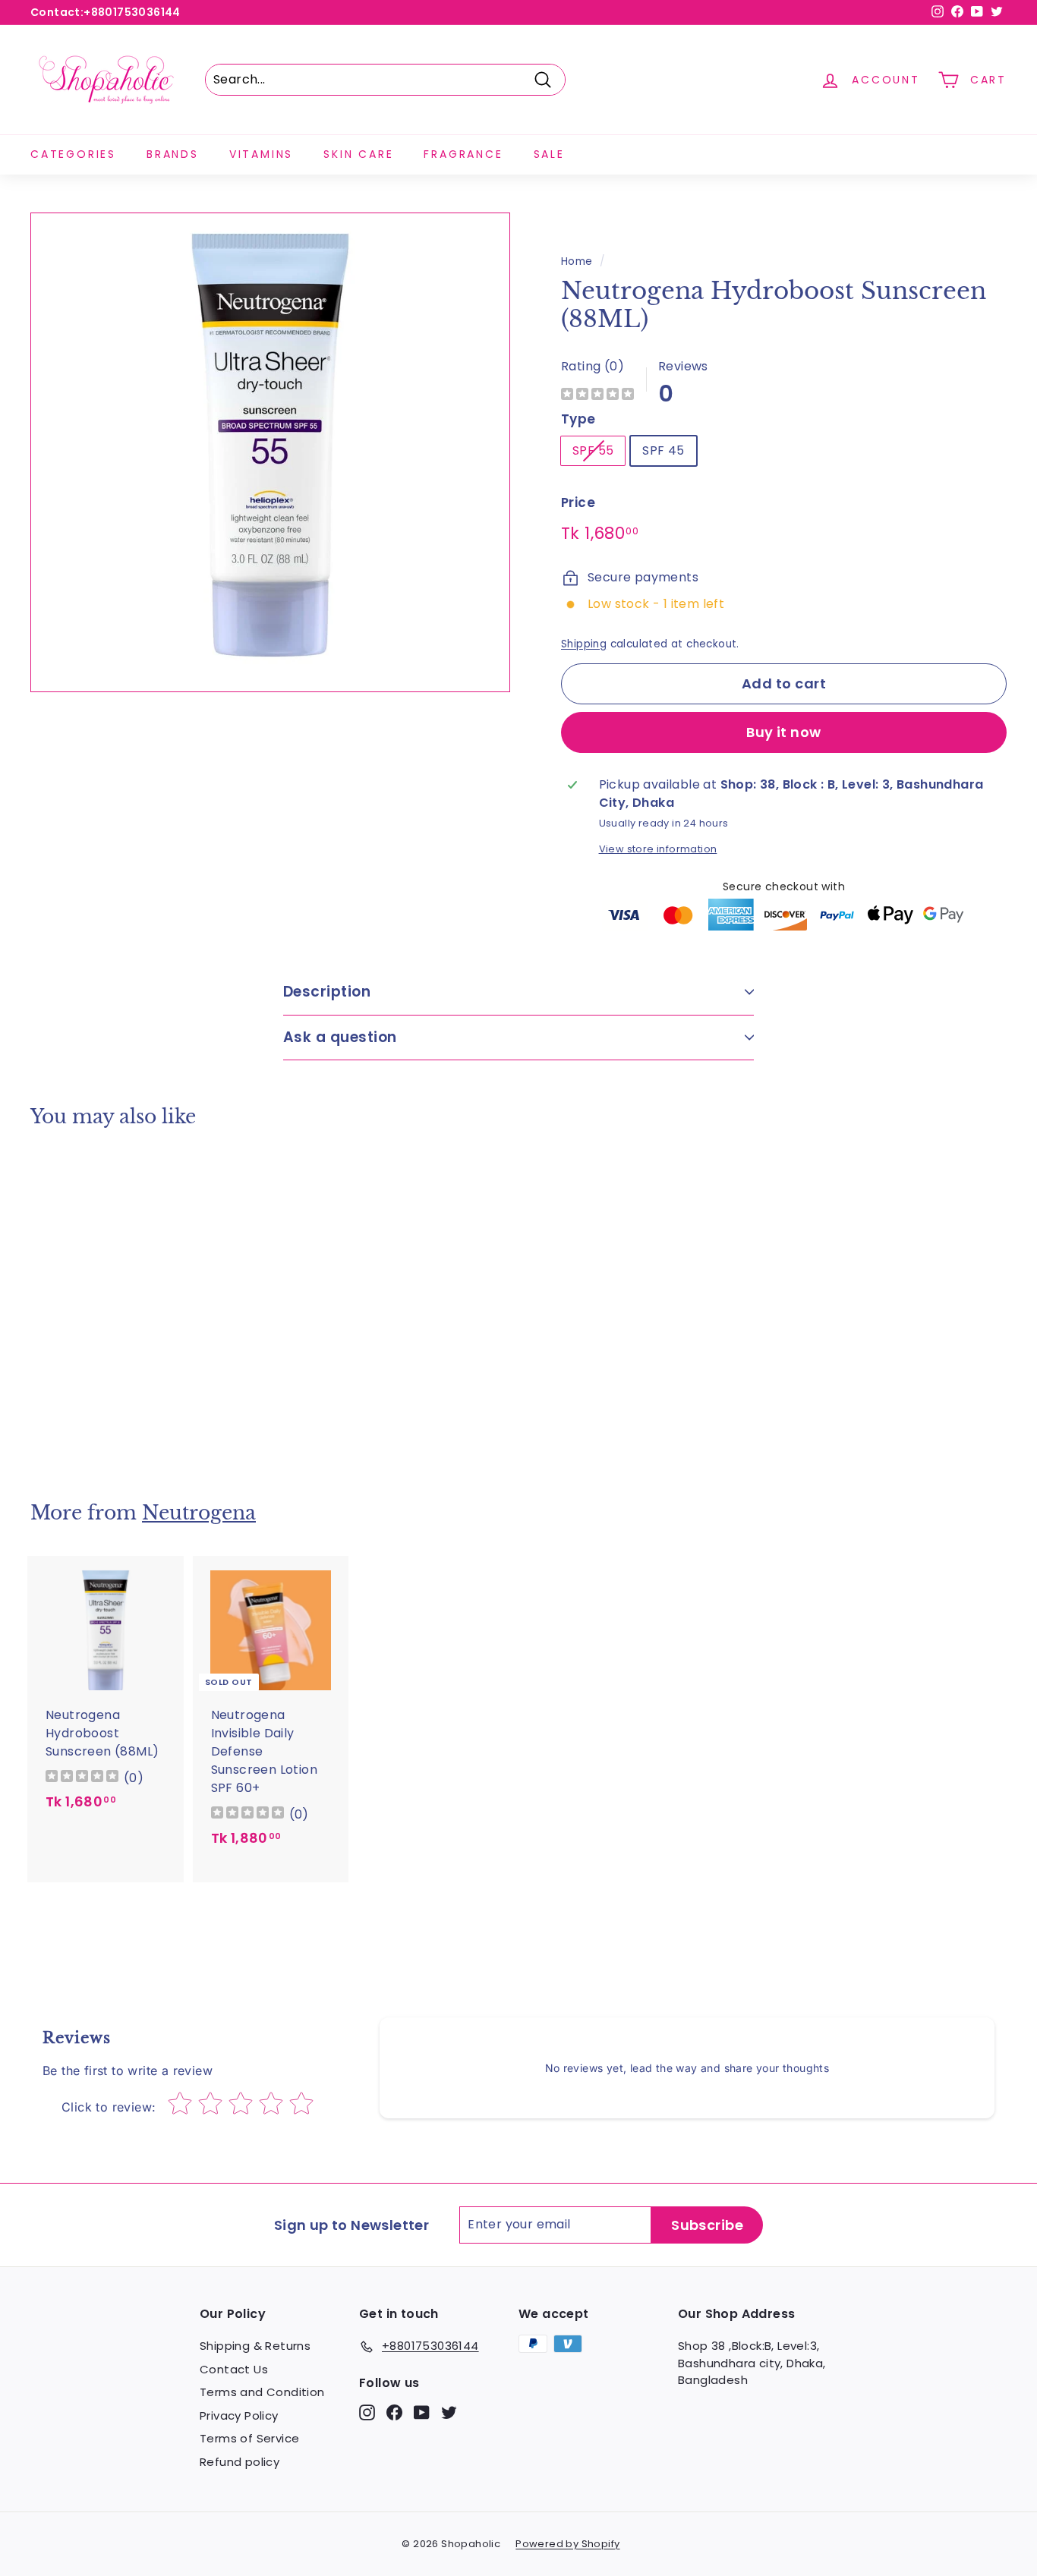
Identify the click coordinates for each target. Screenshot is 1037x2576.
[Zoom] (270, 452)
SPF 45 (663, 450)
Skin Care (358, 154)
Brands (173, 154)
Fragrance (463, 154)
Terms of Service (249, 2438)
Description (327, 992)
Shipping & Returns (255, 2346)
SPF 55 (593, 450)
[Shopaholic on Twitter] (449, 2412)
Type (578, 419)
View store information (658, 849)
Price (578, 502)
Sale (549, 154)
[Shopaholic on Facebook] (394, 2412)
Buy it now (784, 732)
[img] (597, 396)
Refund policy (240, 2462)
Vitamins (261, 154)
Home (577, 261)
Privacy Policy (239, 2415)
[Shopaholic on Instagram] (367, 2412)
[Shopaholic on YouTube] (422, 2412)
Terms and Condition (262, 2392)
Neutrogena (199, 1513)
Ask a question (340, 1037)
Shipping (584, 644)
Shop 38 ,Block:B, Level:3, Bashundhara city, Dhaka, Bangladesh (752, 2363)
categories (73, 154)
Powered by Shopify (567, 2544)
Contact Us (234, 2369)
